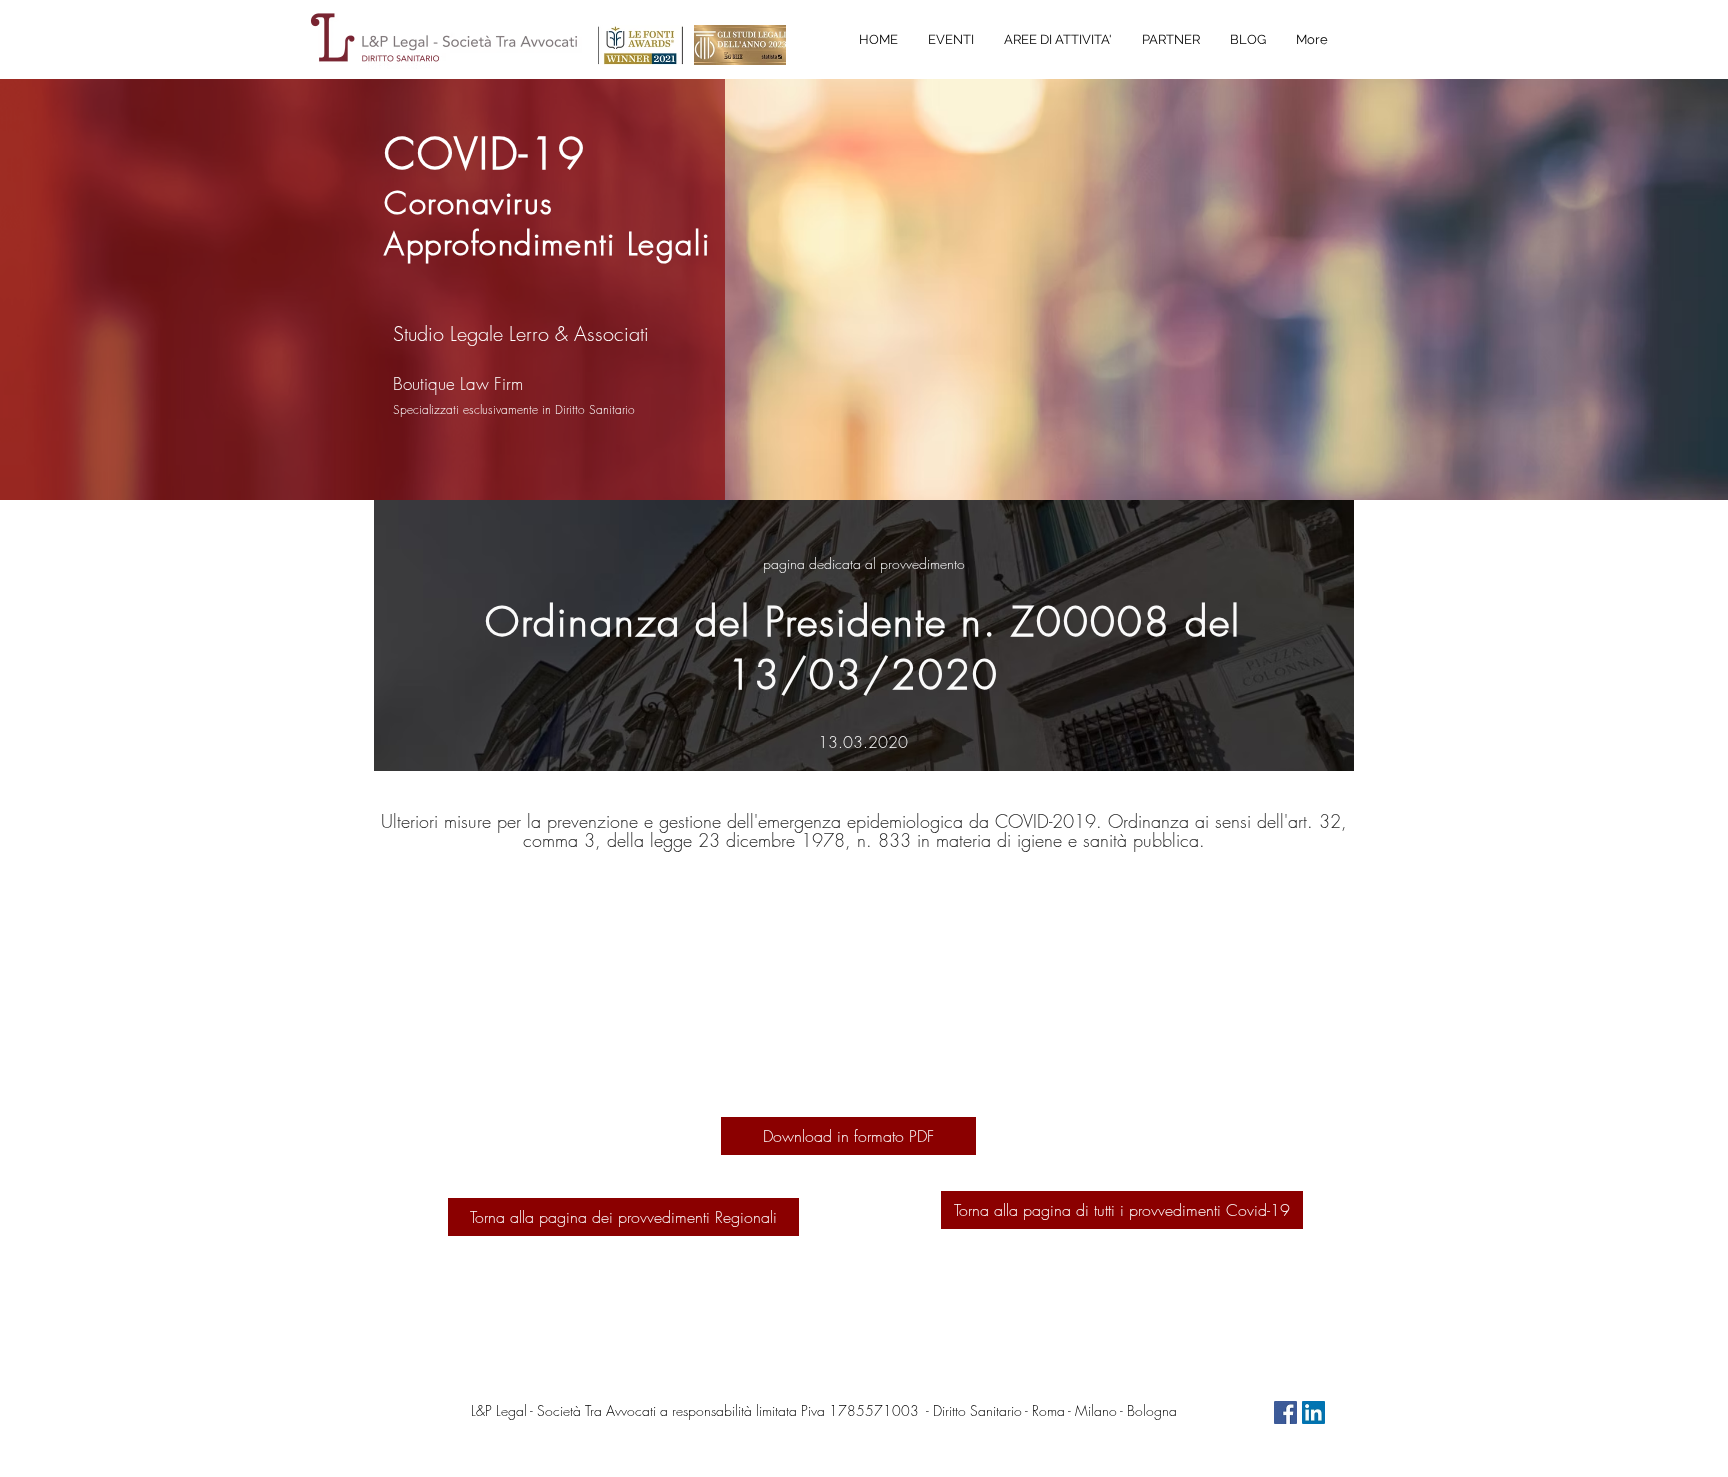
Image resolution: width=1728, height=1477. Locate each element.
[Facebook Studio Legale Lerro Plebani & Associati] (1285, 1412)
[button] (1058, 40)
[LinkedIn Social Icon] (1313, 1412)
